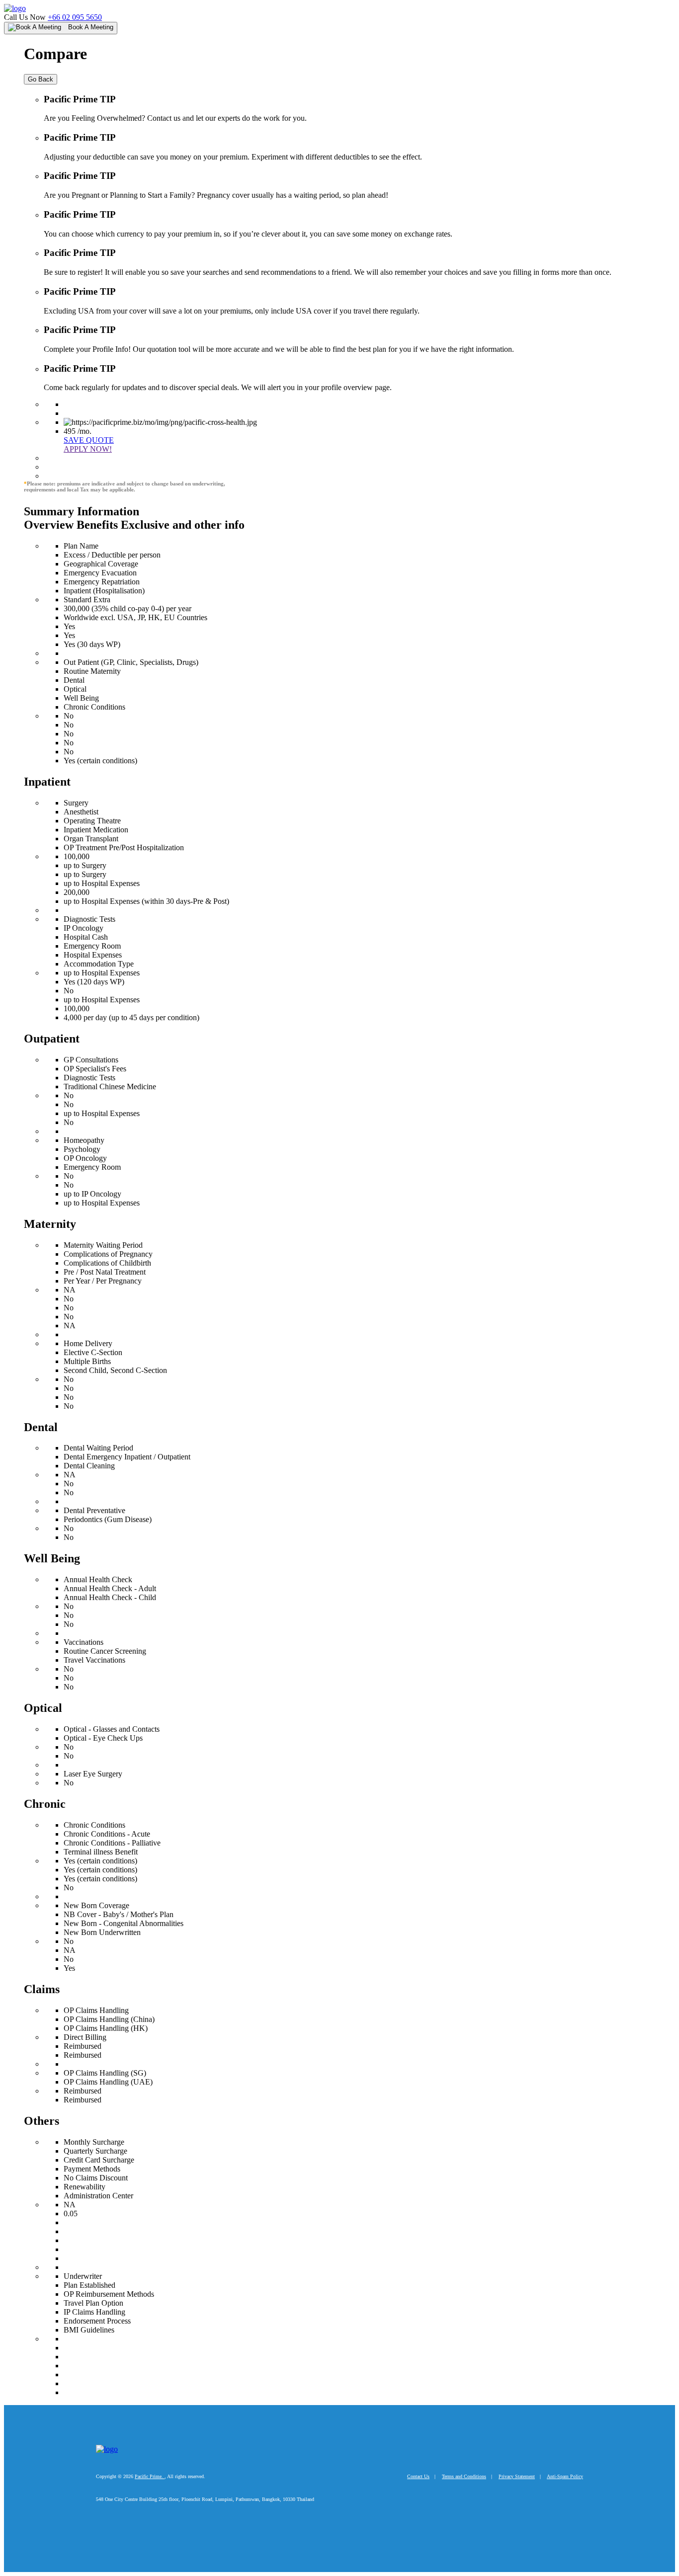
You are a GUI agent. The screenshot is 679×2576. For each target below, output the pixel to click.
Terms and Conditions (464, 2476)
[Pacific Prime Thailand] (15, 8)
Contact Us (418, 2476)
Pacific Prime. (150, 2476)
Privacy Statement (517, 2476)
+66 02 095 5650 (75, 17)
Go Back (41, 79)
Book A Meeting (90, 27)
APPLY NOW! (88, 449)
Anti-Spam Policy (565, 2476)
